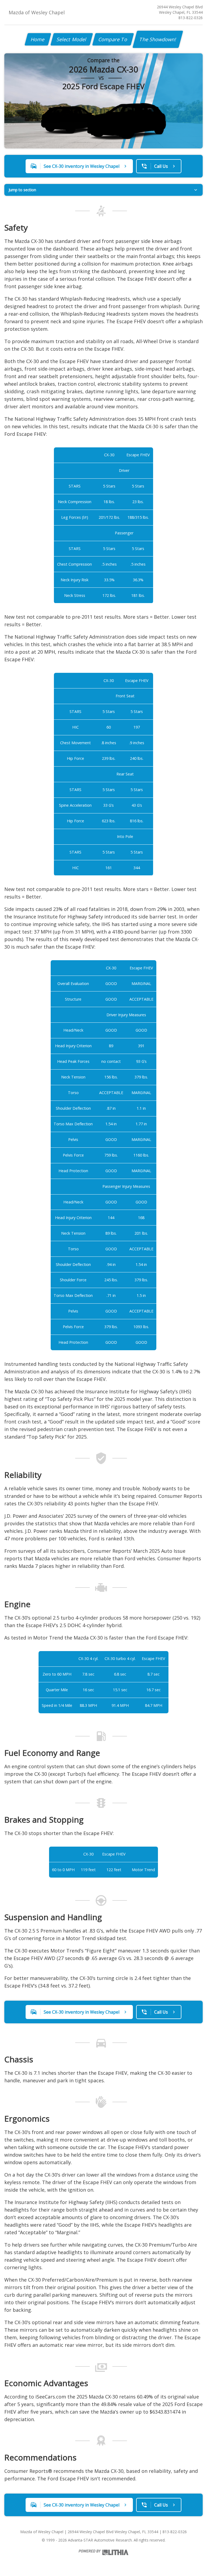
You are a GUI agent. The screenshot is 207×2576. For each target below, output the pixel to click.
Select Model (72, 39)
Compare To (113, 39)
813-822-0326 (191, 18)
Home (38, 39)
